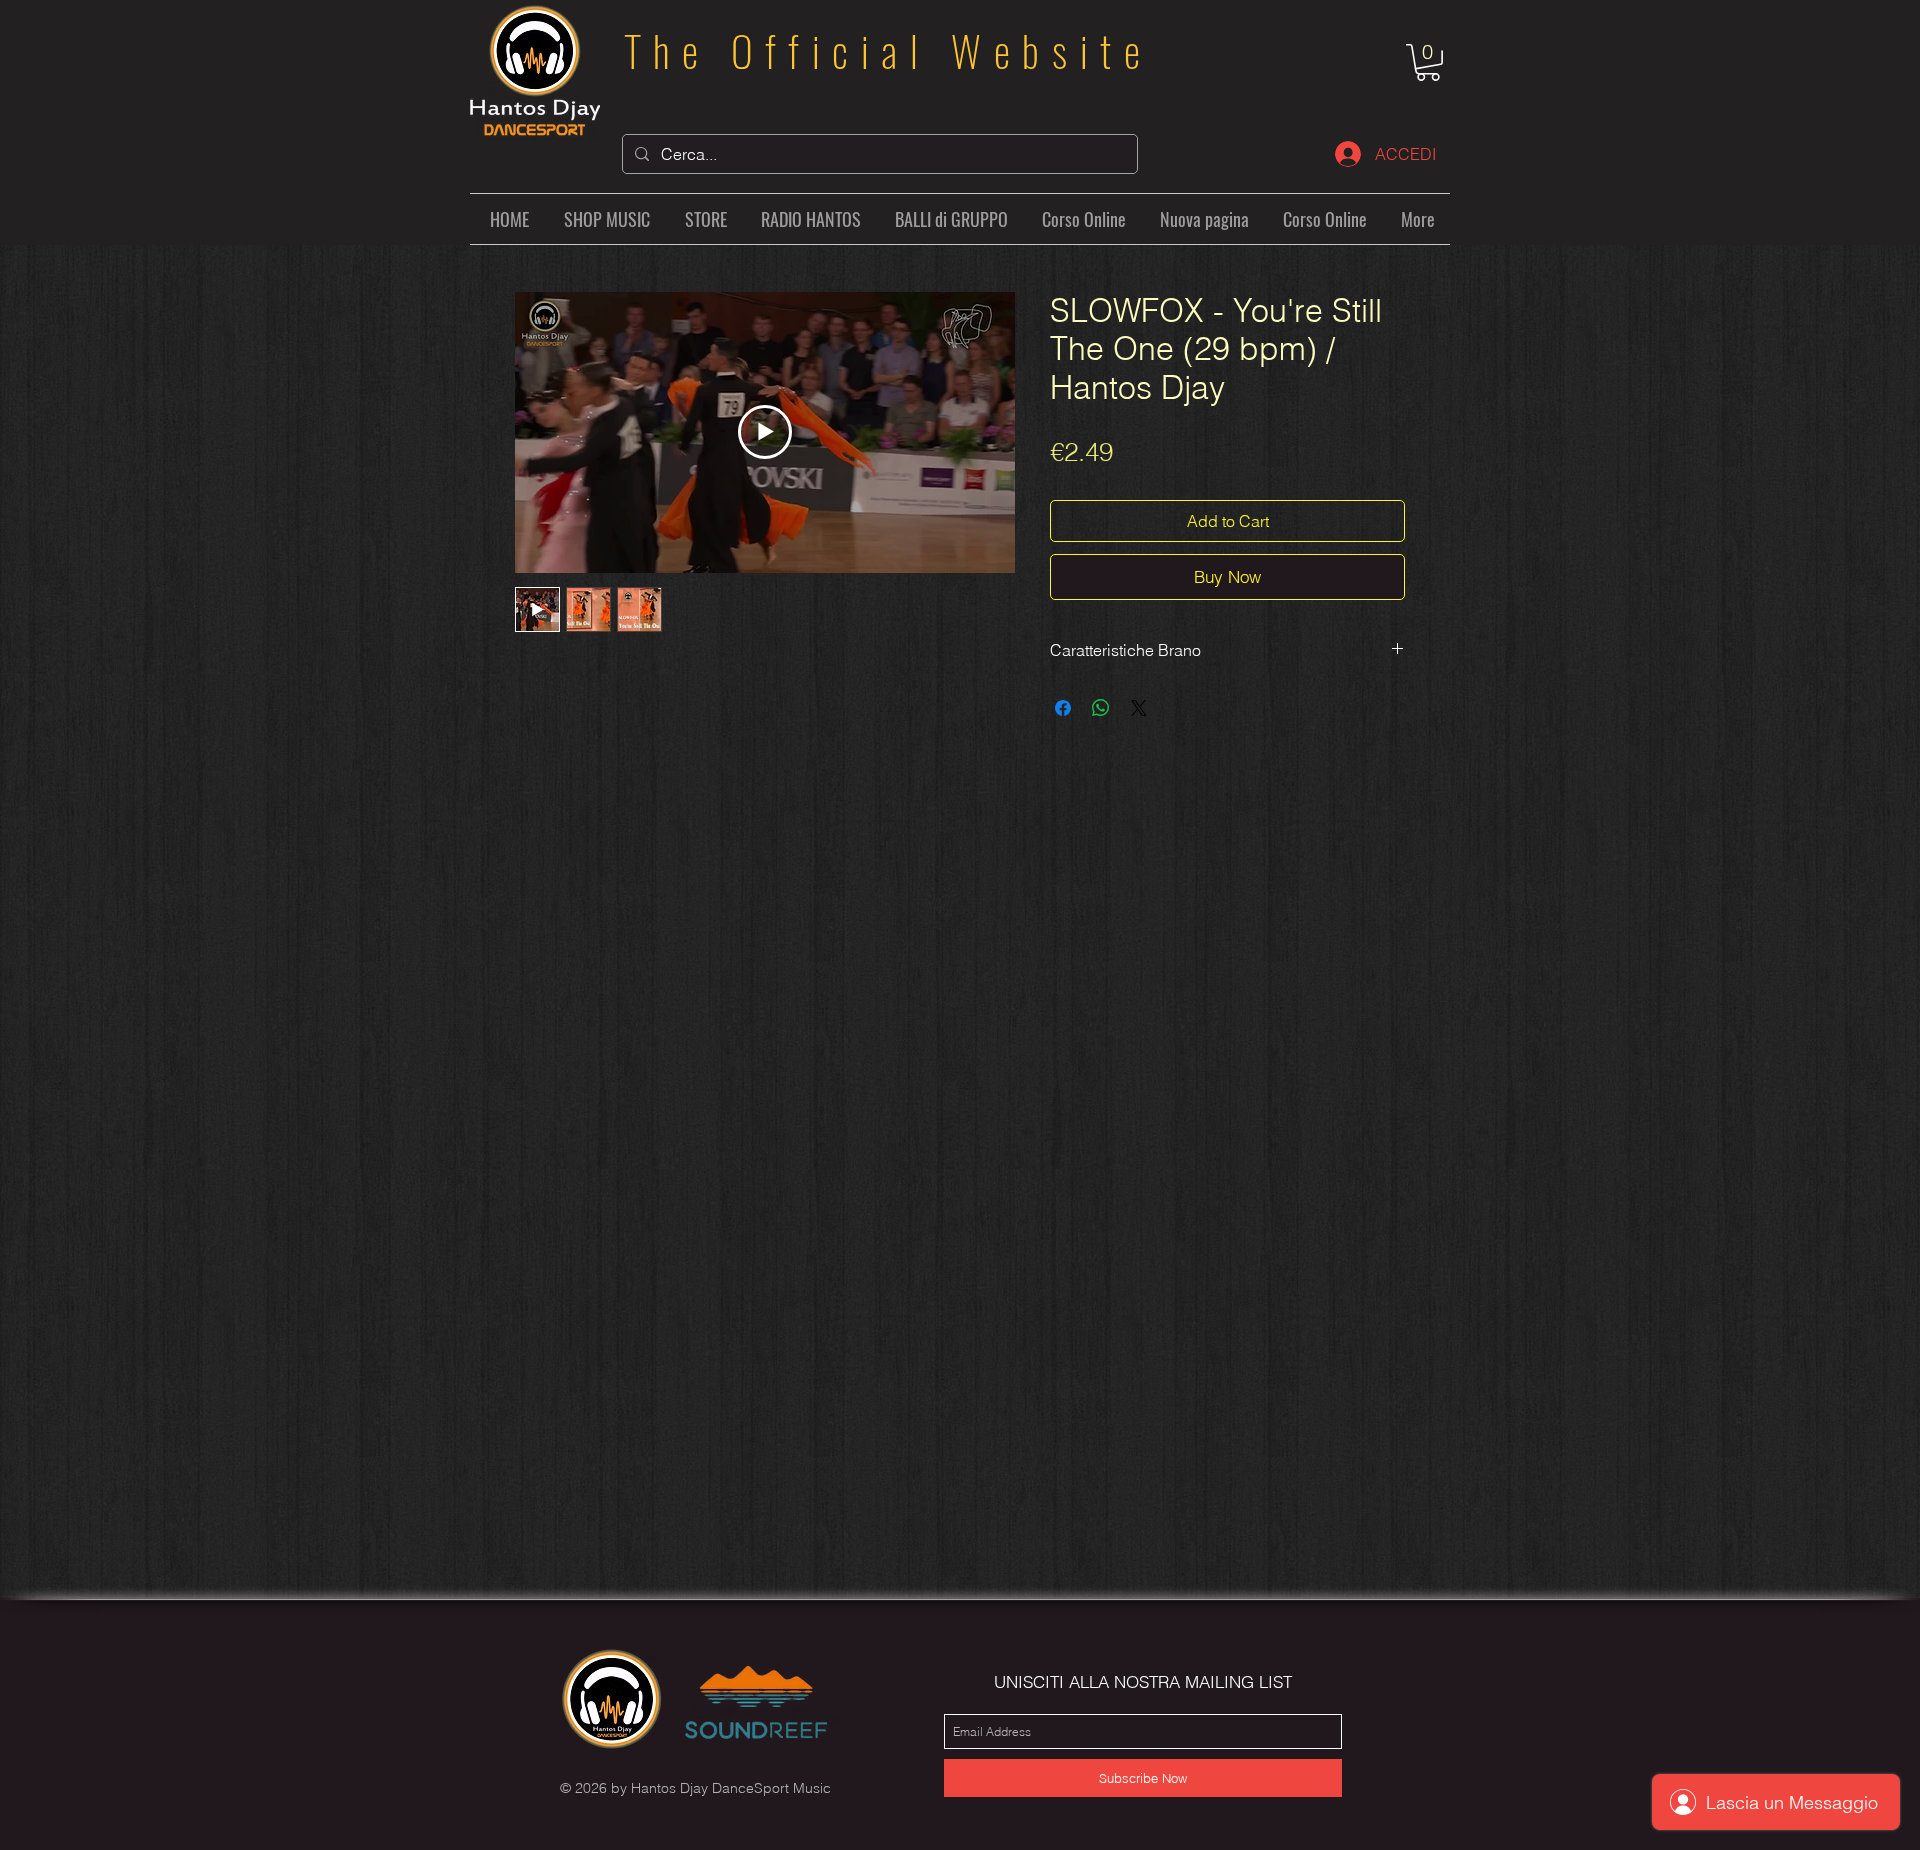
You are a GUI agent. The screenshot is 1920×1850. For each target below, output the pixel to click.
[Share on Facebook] (1063, 708)
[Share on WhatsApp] (1101, 708)
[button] (1428, 62)
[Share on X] (1139, 708)
